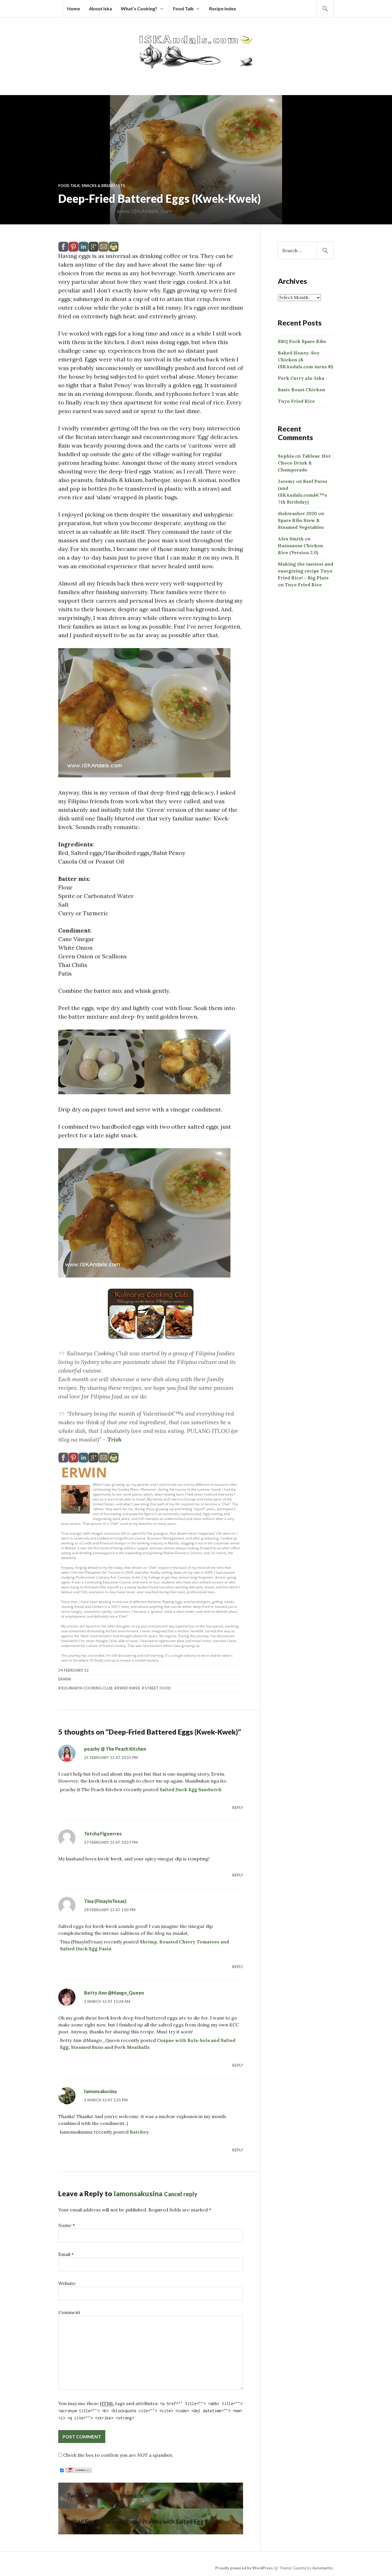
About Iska (100, 8)
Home (74, 8)
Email (66, 2254)
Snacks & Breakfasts (103, 186)
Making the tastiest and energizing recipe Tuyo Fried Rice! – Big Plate (305, 571)
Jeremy (286, 481)
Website (67, 2283)
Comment (69, 2312)
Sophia (286, 456)
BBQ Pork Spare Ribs (302, 341)
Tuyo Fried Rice (296, 401)
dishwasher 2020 (297, 513)
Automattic (323, 2568)
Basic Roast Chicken (301, 390)
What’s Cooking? (139, 8)
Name (67, 2225)
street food (158, 1688)
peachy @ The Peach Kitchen (115, 1749)
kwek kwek (128, 1688)
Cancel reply (181, 2194)
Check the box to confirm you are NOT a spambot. (118, 2455)
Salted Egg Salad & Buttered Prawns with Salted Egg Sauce (144, 2521)
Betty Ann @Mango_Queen (114, 1993)
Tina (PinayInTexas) (105, 1901)
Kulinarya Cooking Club (87, 1688)
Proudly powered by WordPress (244, 2568)
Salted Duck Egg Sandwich (191, 1789)
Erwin (84, 1472)
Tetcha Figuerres (103, 1834)
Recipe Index (223, 8)
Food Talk (183, 8)
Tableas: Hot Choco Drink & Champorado (304, 463)
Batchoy (139, 2132)
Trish (114, 1439)
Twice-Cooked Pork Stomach (105, 2496)
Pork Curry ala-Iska (301, 378)
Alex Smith (291, 539)
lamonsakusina (100, 2091)
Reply (238, 1808)
